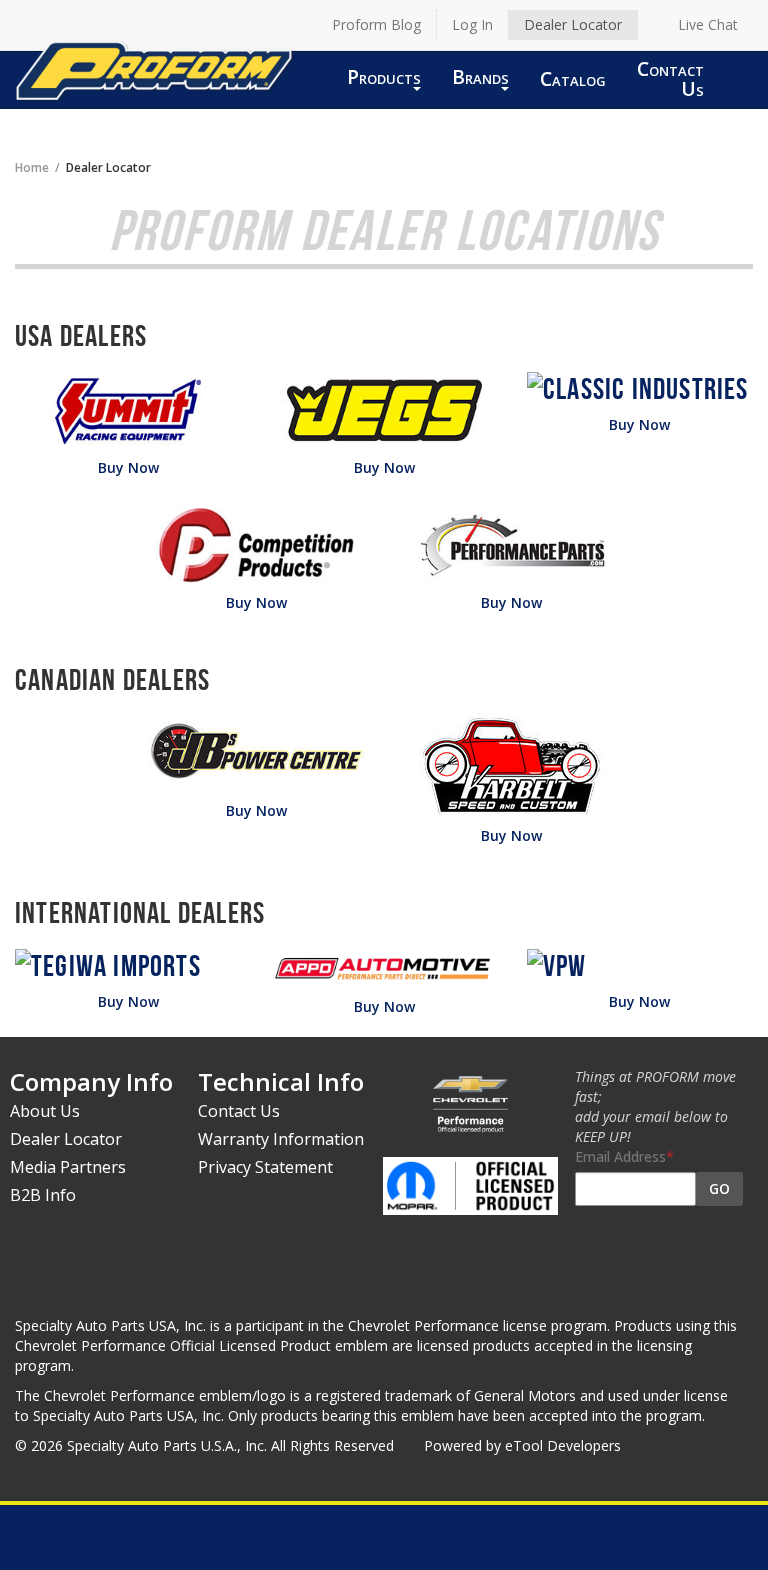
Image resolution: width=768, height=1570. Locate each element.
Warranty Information (281, 1139)
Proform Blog (376, 24)
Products (384, 76)
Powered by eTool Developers (522, 1445)
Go (719, 1188)
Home (32, 167)
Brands (480, 76)
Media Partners (68, 1167)
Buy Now (128, 467)
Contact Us (670, 78)
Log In (472, 24)
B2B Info (43, 1195)
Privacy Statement (265, 1167)
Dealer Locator (573, 24)
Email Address (620, 1156)
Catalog (573, 78)
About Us (45, 1111)
